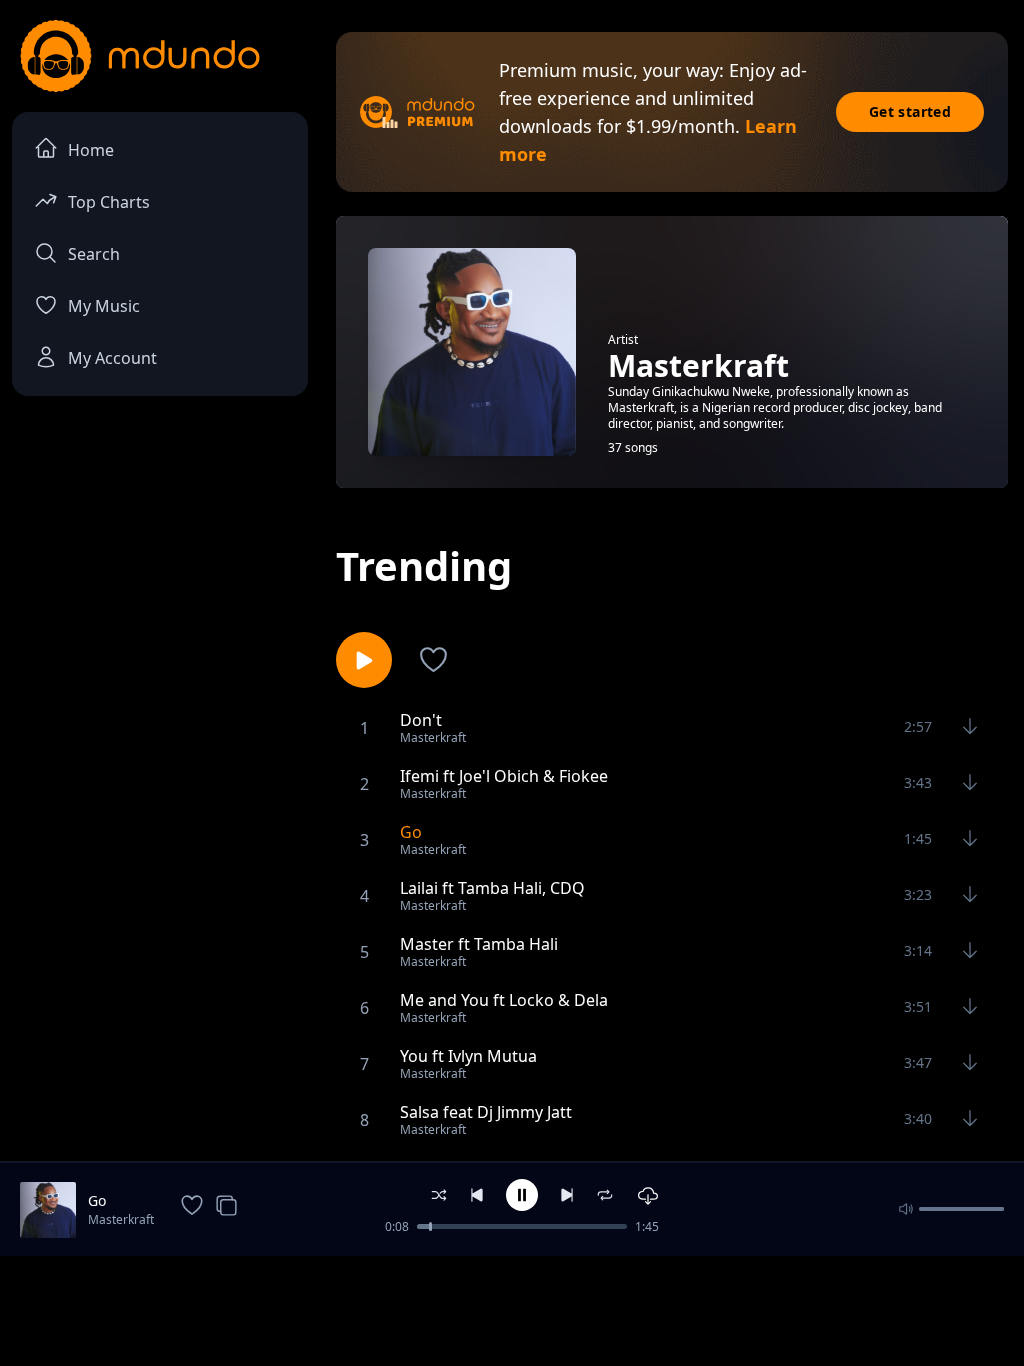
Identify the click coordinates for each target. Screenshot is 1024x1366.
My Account (112, 358)
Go (97, 1200)
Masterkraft (121, 1219)
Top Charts (109, 202)
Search (94, 254)
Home (91, 150)
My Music (104, 306)
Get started (910, 111)
